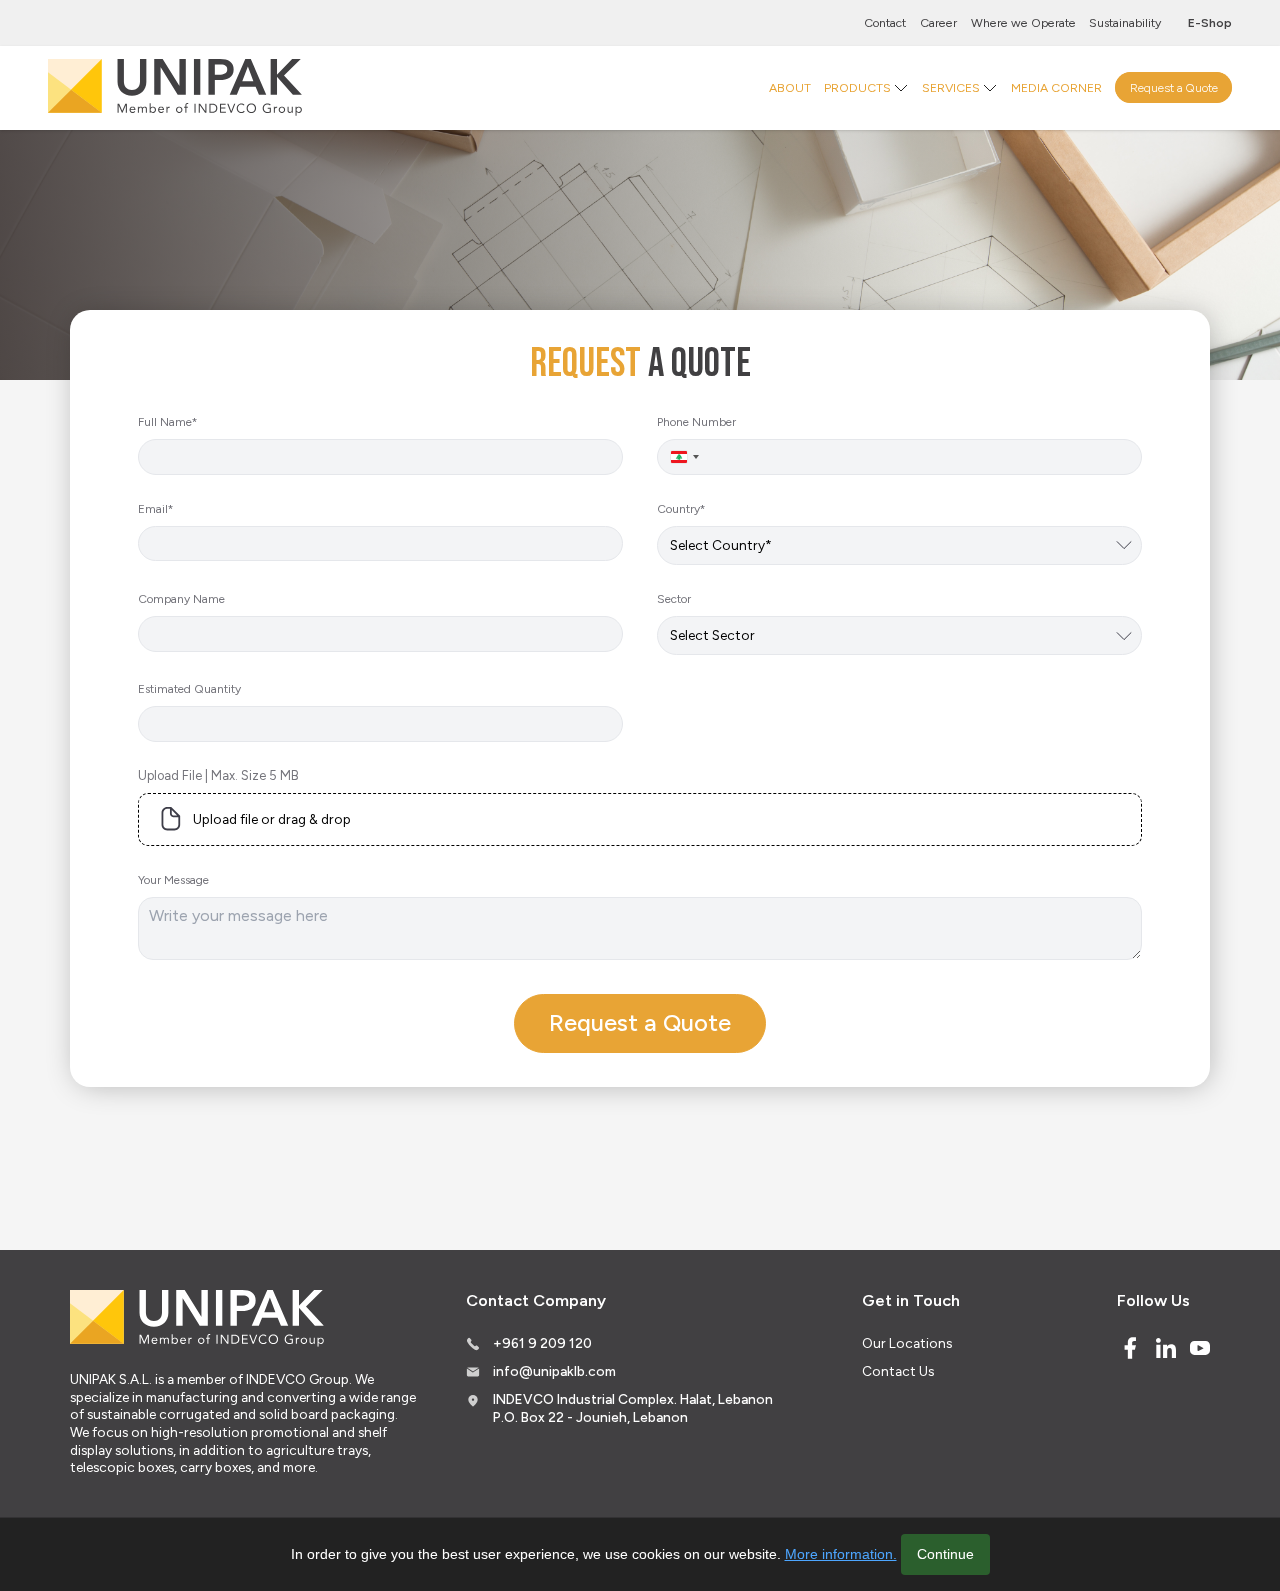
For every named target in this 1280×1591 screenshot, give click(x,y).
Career (938, 22)
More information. (841, 1554)
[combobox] (684, 457)
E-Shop (1210, 22)
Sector (674, 599)
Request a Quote (1174, 86)
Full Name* (167, 422)
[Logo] (175, 87)
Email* (155, 509)
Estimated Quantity (189, 689)
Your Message (173, 880)
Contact (885, 22)
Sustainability (1125, 22)
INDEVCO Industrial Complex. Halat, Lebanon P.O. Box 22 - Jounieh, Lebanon (633, 1408)
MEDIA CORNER (1056, 86)
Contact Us (898, 1371)
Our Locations (907, 1343)
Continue (945, 1554)
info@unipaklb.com (554, 1371)
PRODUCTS (857, 86)
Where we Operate (1023, 22)
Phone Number (696, 422)
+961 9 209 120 (542, 1343)
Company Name (181, 599)
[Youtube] (1200, 1348)
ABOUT (790, 86)
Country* (681, 509)
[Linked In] (1166, 1348)
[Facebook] (1130, 1348)
